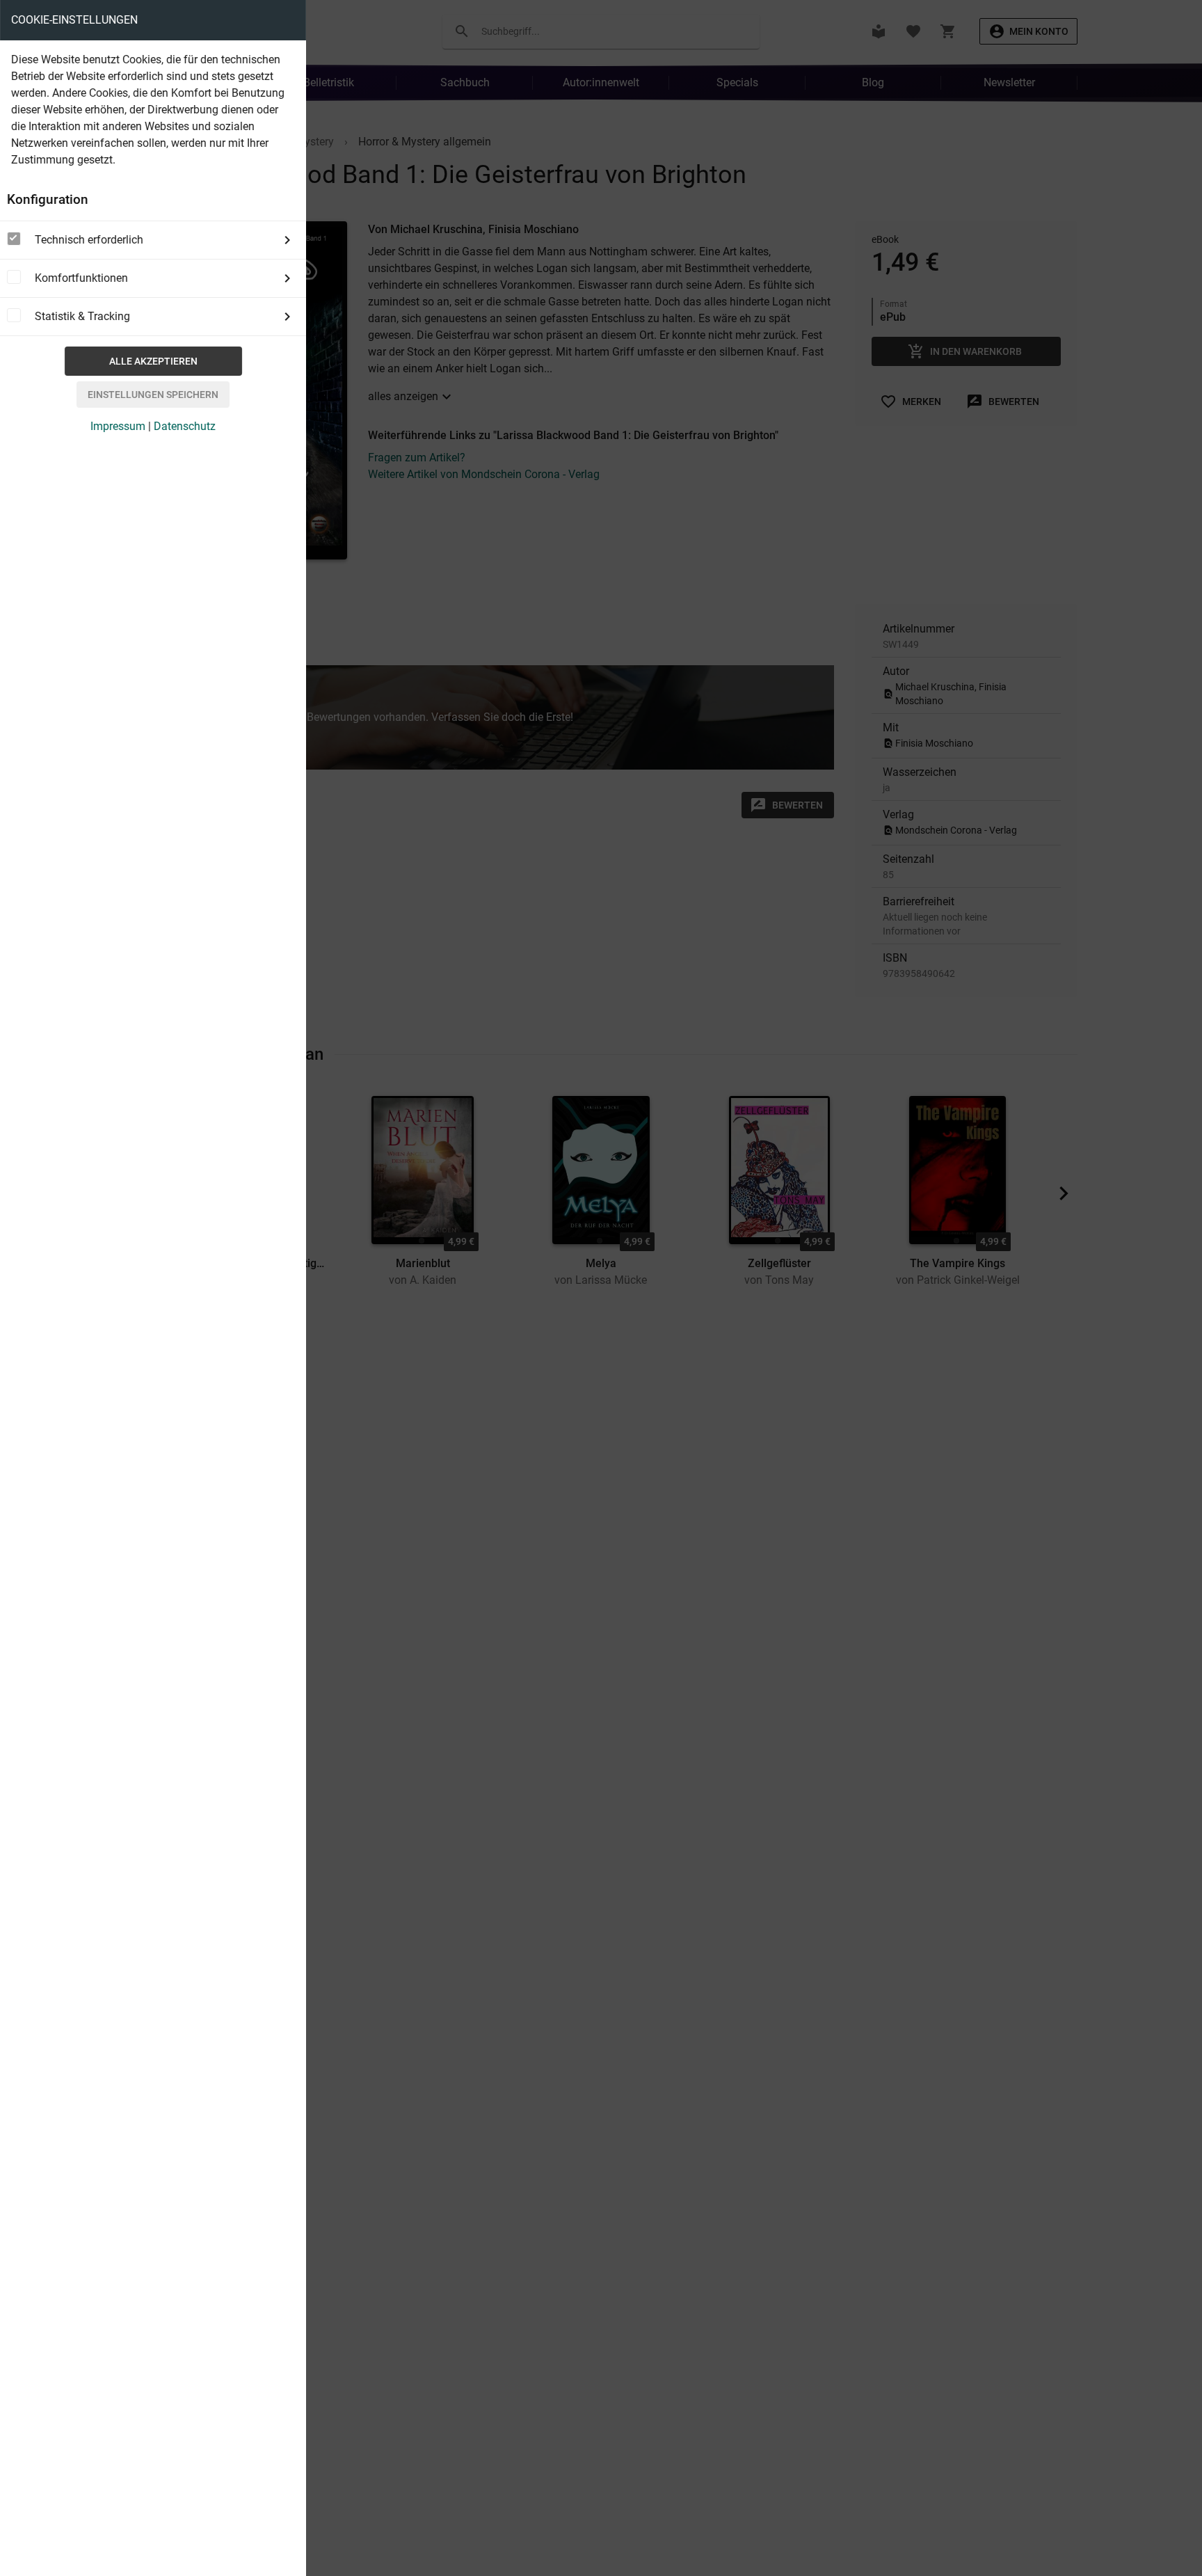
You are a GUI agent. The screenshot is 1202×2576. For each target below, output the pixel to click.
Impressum (118, 426)
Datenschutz (185, 426)
